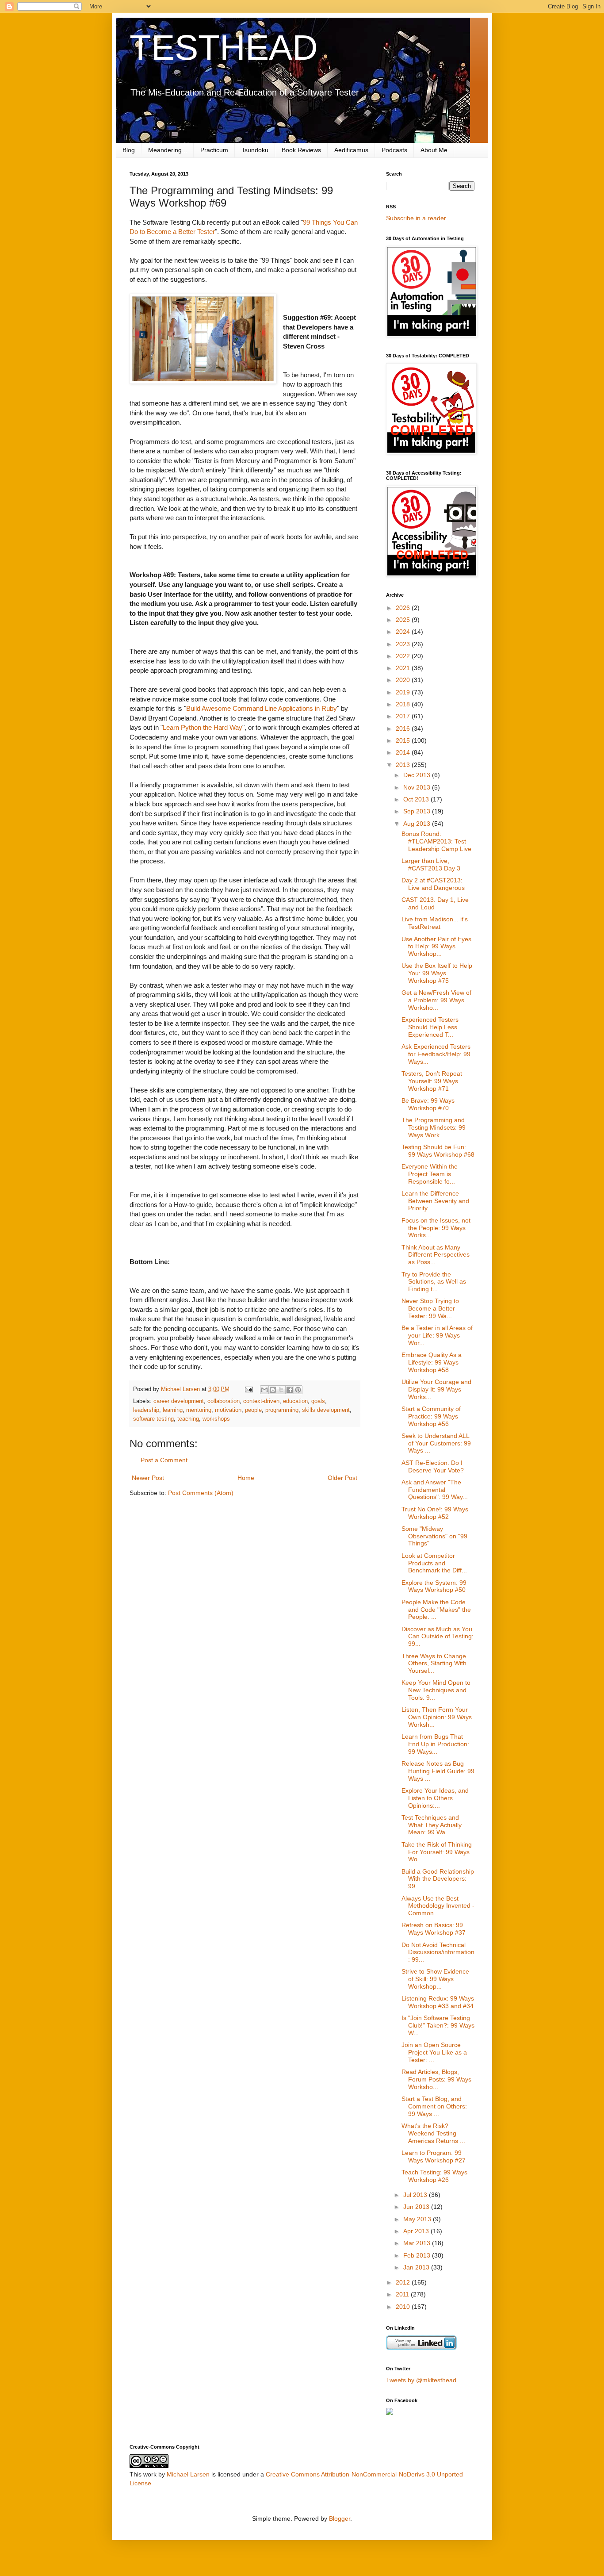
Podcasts (394, 150)
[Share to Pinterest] (298, 1390)
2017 (404, 716)
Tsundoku (255, 150)
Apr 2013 (417, 2231)
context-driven (261, 1401)
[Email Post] (248, 1389)
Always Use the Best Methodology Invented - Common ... (438, 1906)
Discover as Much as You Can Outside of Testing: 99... (438, 1637)
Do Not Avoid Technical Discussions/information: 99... (438, 1952)
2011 (403, 2294)
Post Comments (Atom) (201, 1493)
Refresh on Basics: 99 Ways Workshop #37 (434, 1929)
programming (282, 1410)
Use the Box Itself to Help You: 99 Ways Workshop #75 (437, 973)
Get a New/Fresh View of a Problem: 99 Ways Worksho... (436, 1000)
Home (246, 1478)
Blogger (340, 2518)
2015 (404, 740)
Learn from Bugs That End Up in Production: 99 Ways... (435, 1744)
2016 (404, 728)
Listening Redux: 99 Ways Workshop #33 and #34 (438, 2002)
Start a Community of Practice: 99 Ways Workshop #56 (431, 1416)
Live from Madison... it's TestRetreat (435, 923)
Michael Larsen (188, 2474)
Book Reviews (301, 150)
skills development (326, 1410)
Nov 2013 (418, 787)
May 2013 (418, 2219)
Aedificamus (351, 150)
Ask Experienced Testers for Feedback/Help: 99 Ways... (436, 1054)
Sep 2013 (418, 811)
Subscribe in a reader (416, 218)
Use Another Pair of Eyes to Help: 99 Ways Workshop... (436, 947)
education (295, 1401)
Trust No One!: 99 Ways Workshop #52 (435, 1513)
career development (179, 1401)
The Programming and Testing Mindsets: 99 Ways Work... (434, 1127)
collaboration (224, 1401)
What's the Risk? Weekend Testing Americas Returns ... (433, 2133)
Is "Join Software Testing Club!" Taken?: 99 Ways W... (438, 2025)
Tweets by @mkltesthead (421, 2380)
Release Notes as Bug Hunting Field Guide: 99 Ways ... (438, 1771)
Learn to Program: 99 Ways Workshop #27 (434, 2156)
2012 (404, 2282)
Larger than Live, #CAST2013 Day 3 (431, 864)
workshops (216, 1419)
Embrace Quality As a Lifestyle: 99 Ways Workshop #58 (432, 1362)
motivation (228, 1410)
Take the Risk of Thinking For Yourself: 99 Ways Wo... (437, 1852)
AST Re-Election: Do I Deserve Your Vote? (433, 1466)
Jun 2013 (417, 2207)
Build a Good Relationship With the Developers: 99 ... (438, 1879)
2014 (404, 752)
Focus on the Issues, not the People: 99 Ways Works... (436, 1228)
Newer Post (148, 1478)
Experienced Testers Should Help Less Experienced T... (430, 1027)
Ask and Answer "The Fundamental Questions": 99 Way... (435, 1490)
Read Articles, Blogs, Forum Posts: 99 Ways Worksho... (436, 2079)
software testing (153, 1419)
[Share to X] (281, 1390)
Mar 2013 (418, 2243)
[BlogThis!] (273, 1390)
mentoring (199, 1410)
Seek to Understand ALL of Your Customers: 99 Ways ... (436, 1443)
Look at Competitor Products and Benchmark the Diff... (434, 1563)
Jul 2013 (416, 2195)
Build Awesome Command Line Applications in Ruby (262, 708)
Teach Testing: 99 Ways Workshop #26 (434, 2176)
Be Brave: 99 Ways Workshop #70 (428, 1104)
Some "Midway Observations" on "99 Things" (434, 1536)
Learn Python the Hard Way (203, 727)
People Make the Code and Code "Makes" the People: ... (436, 1610)
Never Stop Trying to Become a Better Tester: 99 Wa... (430, 1308)
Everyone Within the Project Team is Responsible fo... (430, 1174)
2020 (404, 680)
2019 (404, 692)
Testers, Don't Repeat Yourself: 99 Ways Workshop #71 (432, 1081)
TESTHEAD (224, 48)
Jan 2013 (417, 2267)
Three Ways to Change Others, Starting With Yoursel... (434, 1664)
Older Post (342, 1478)
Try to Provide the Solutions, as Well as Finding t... (434, 1282)
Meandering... (168, 150)
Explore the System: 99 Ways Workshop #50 (434, 1586)
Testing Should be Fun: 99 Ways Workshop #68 (438, 1151)
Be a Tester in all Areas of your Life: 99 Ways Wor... (437, 1335)
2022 (404, 656)
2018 (404, 704)
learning (173, 1410)
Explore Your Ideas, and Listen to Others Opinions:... (435, 1798)
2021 (404, 668)
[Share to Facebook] (290, 1390)
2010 (404, 2307)
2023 (404, 644)
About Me (434, 150)
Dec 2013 (418, 775)
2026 (404, 608)
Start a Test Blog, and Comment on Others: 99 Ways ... (434, 2106)
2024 (404, 632)
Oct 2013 (417, 799)
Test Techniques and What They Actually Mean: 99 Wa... (432, 1825)
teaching (188, 1419)
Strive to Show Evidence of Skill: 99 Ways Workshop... (435, 1979)
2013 (404, 765)
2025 (404, 620)
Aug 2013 (418, 824)
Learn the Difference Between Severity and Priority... (435, 1201)
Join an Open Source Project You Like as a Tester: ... (434, 2052)
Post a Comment (164, 1460)
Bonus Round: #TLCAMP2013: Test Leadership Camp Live (436, 841)
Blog (129, 150)
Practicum (214, 150)
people (253, 1410)
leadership (146, 1410)
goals (318, 1401)
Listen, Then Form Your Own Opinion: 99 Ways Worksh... (437, 1717)
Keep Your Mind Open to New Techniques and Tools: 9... (436, 1690)
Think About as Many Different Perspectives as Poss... (436, 1255)
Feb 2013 (418, 2255)
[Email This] (264, 1390)
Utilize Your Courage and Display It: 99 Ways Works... (436, 1389)
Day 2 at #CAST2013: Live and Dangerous (433, 884)
